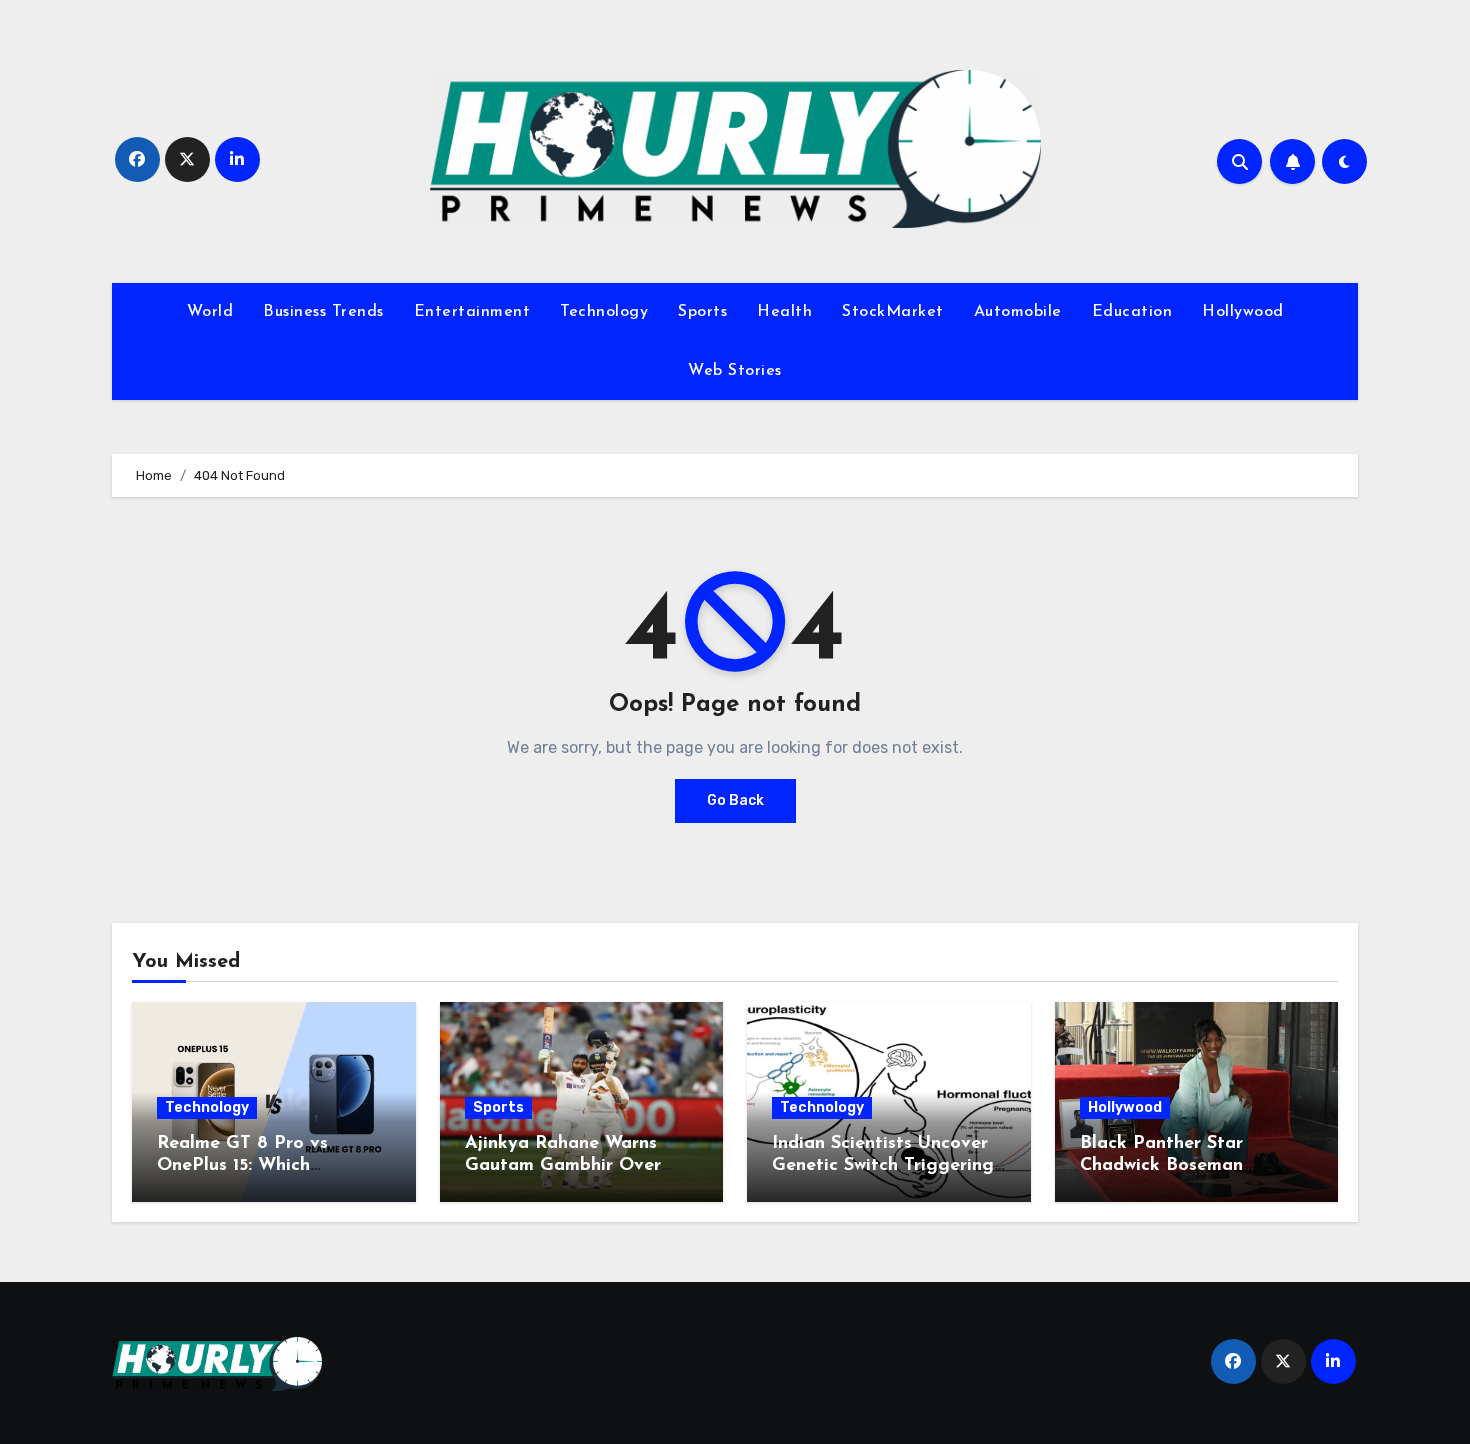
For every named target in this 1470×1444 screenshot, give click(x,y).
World (210, 312)
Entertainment (472, 312)
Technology (604, 312)
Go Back (735, 800)
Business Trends (323, 312)
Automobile (1018, 312)
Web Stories (735, 371)
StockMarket (893, 312)
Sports (702, 312)
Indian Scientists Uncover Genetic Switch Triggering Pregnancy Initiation (883, 1165)
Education (1132, 312)
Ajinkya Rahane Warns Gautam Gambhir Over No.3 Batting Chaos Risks (575, 1165)
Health (784, 312)
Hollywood (1243, 312)
